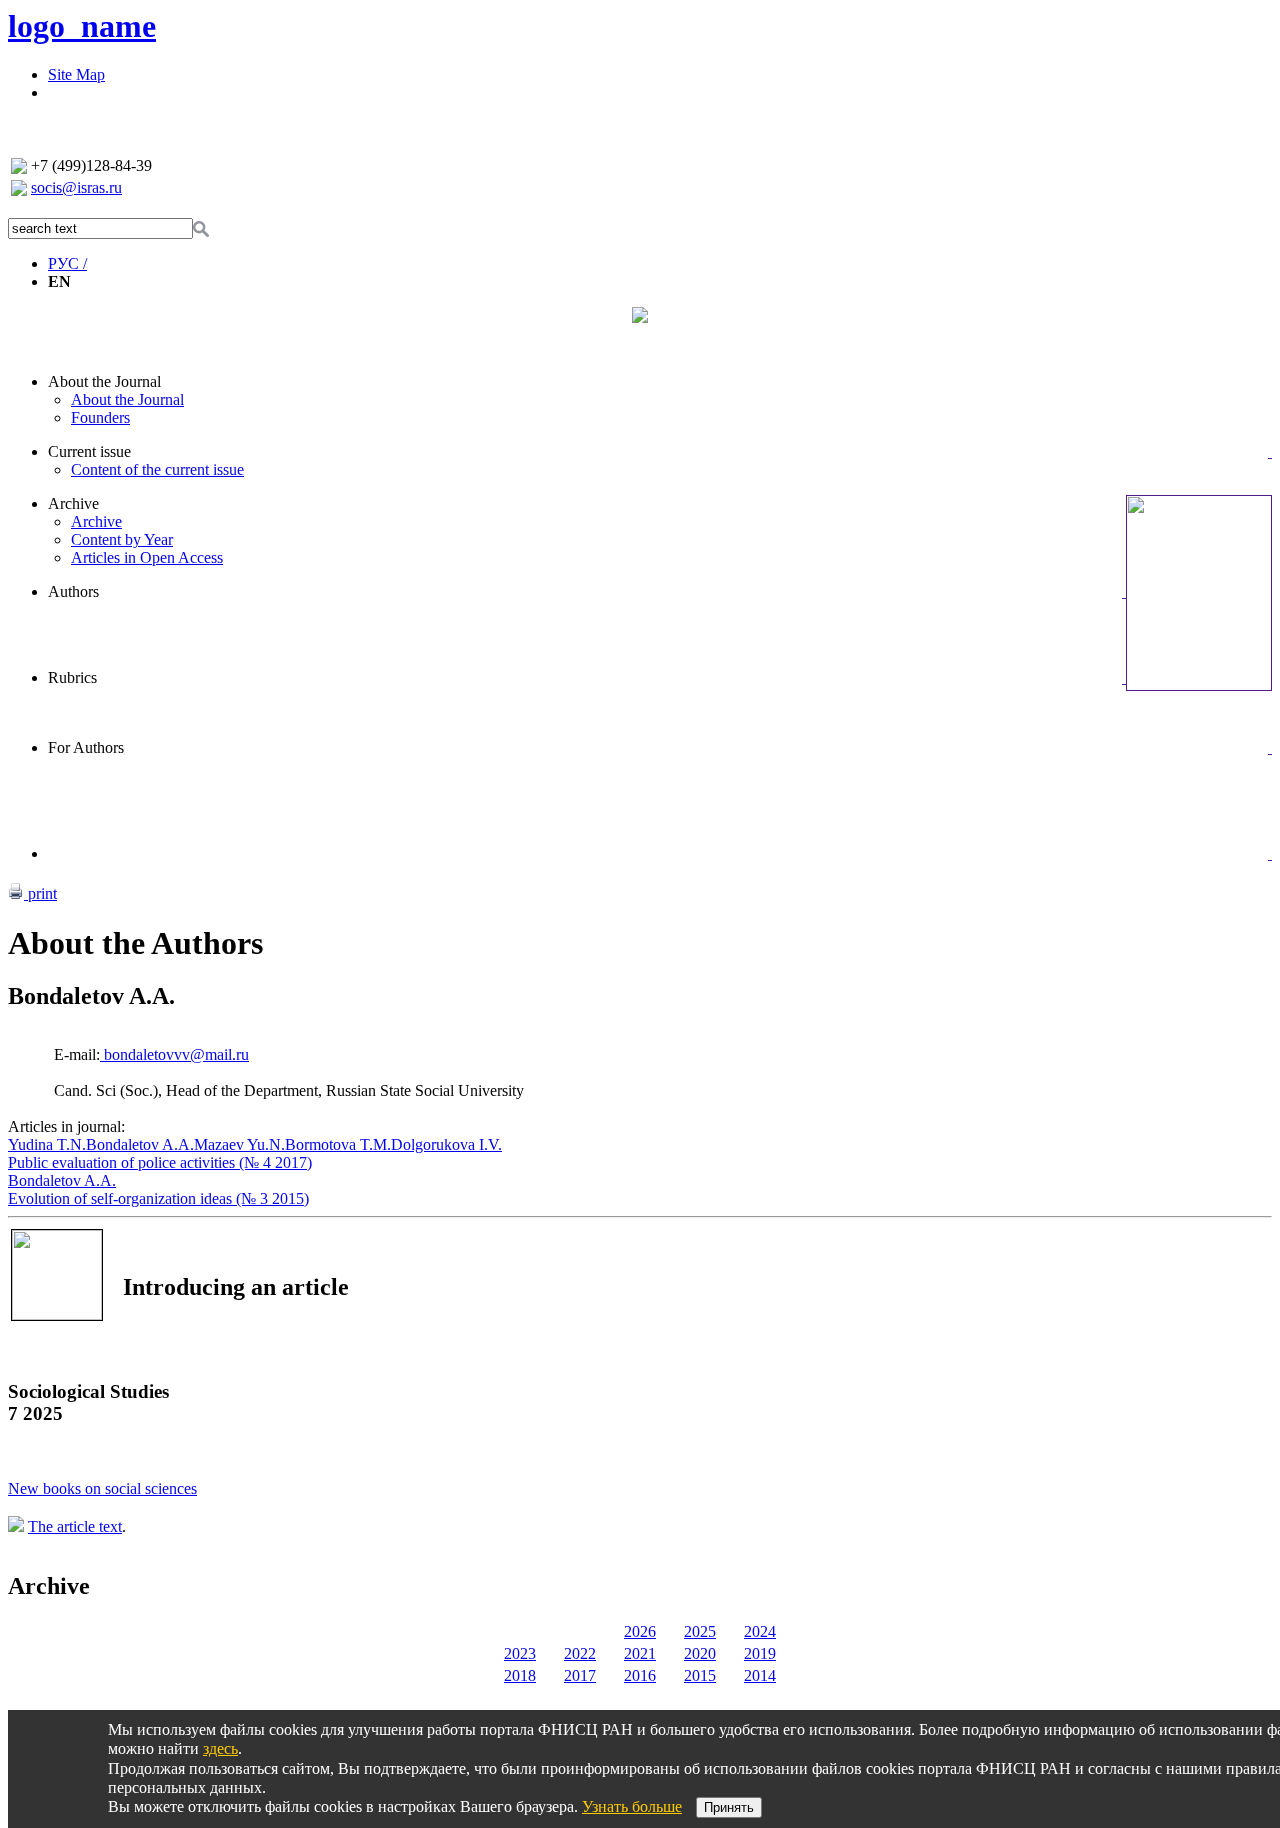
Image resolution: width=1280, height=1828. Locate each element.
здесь (220, 1748)
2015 (700, 1675)
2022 (580, 1653)
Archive (73, 503)
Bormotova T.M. (338, 1144)
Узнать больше (632, 1806)
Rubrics (72, 677)
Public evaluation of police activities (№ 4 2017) (160, 1162)
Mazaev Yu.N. (239, 1144)
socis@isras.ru (76, 187)
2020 (700, 1653)
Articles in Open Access (147, 557)
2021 (640, 1653)
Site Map (76, 74)
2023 (520, 1653)
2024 (760, 1631)
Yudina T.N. (47, 1144)
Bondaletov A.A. (140, 1144)
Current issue (89, 451)
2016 (640, 1675)
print (40, 893)
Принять (729, 1807)
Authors (73, 591)
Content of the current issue (157, 469)
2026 (640, 1631)
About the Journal (104, 381)
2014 (760, 1675)
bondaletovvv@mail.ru (174, 1054)
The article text (75, 1526)
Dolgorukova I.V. (446, 1144)
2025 (700, 1631)
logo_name (82, 26)
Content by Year (122, 539)
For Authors (86, 747)
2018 (520, 1675)
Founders (100, 417)
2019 (760, 1653)
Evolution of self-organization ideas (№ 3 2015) (158, 1198)
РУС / (67, 263)
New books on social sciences (102, 1488)
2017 (580, 1675)
